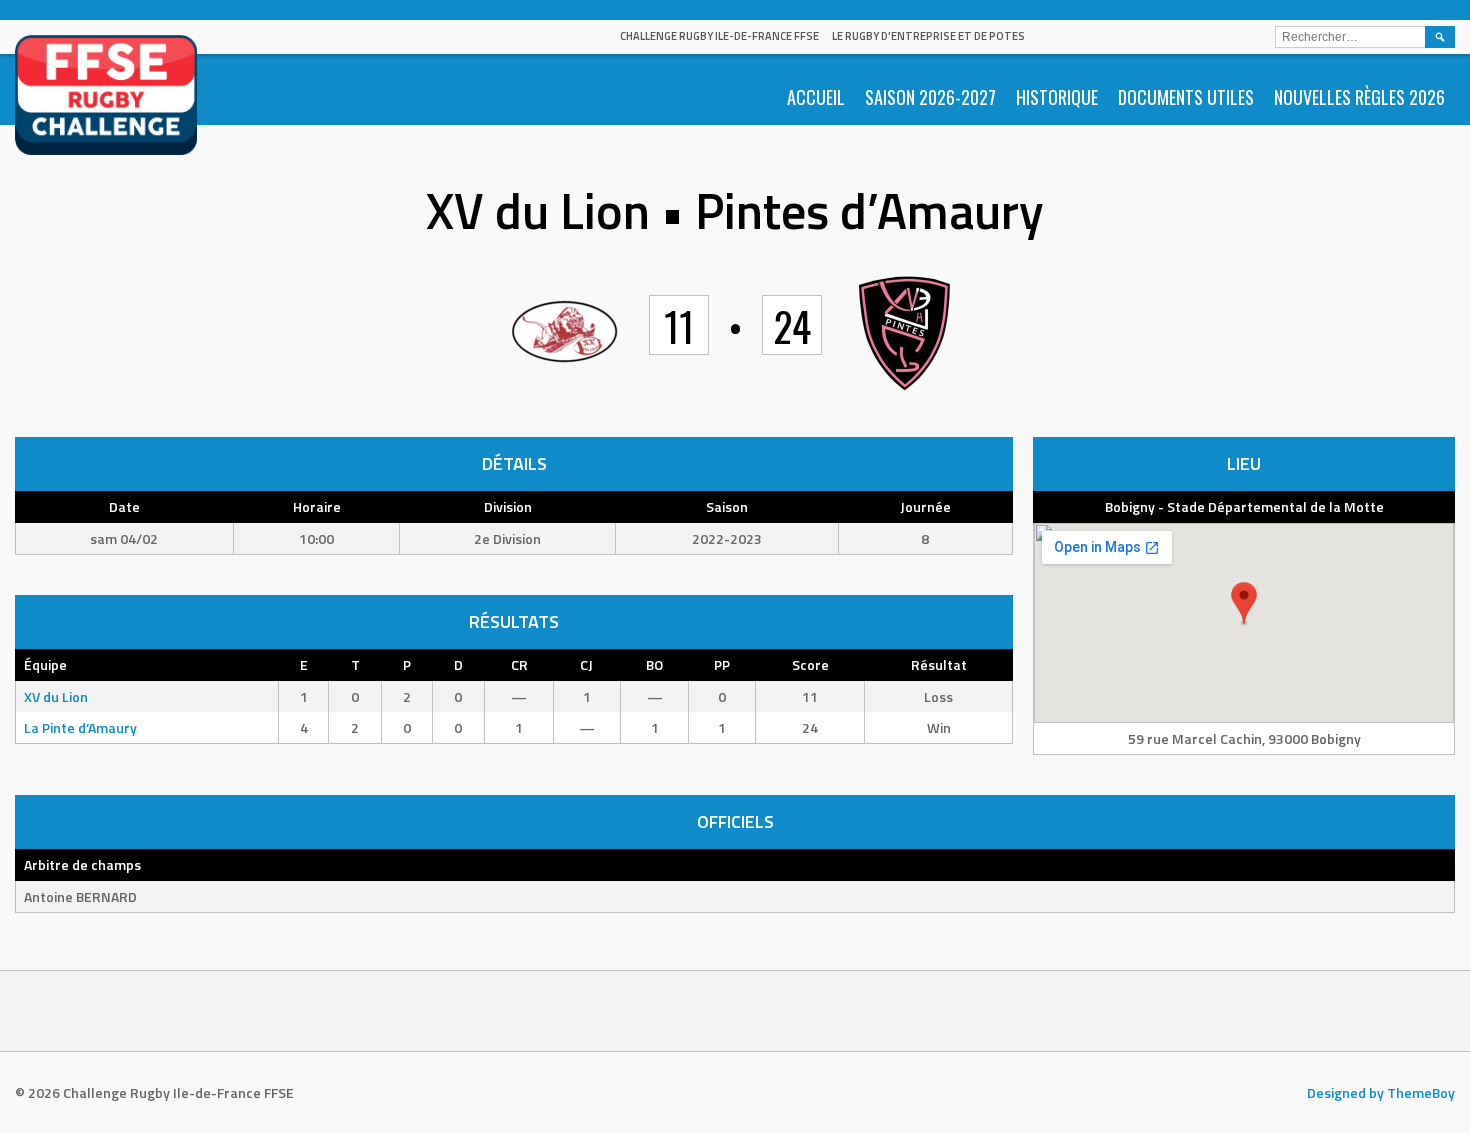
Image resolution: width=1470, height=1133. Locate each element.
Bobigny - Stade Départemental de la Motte (1244, 506)
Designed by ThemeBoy (1381, 1092)
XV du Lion (56, 696)
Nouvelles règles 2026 (1359, 97)
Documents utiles (1186, 97)
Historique (1057, 97)
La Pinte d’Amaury (80, 727)
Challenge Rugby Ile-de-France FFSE (719, 36)
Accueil (816, 97)
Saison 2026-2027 (930, 97)
